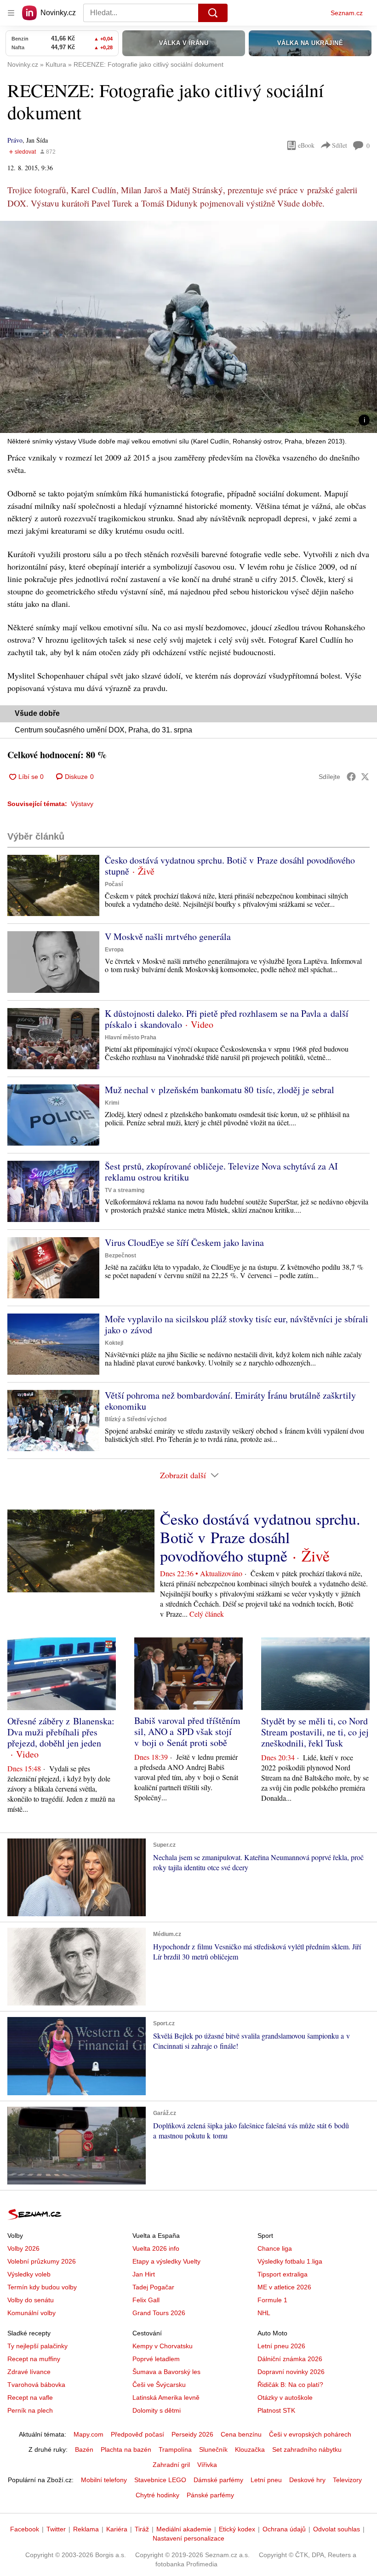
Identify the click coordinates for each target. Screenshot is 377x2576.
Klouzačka (250, 2449)
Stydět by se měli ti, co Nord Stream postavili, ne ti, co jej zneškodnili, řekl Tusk (315, 1732)
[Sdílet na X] (365, 777)
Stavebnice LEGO (160, 2480)
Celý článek (207, 1614)
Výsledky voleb (29, 2274)
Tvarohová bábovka (36, 2385)
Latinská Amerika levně (166, 2397)
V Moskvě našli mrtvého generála (168, 936)
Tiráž (142, 2529)
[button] (188, 327)
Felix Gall (146, 2300)
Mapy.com (89, 2434)
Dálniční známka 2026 (290, 2359)
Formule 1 (272, 2300)
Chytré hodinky (157, 2495)
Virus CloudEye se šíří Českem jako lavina (184, 1242)
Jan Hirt (144, 2274)
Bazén (84, 2449)
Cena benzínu (241, 2434)
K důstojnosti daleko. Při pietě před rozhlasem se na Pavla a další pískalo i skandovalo (227, 1019)
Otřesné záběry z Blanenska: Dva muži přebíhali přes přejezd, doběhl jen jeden (61, 1732)
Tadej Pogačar (153, 2287)
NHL (264, 2313)
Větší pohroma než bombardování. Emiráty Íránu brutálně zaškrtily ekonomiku (230, 1401)
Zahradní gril (171, 2465)
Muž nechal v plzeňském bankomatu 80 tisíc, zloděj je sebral (220, 1090)
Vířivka (207, 2465)
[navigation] (11, 13)
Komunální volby (31, 2313)
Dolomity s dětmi (157, 2410)
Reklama (86, 2529)
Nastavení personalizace (188, 2538)
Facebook (25, 2529)
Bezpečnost (120, 1256)
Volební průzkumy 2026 (42, 2261)
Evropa (114, 950)
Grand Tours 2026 (159, 2313)
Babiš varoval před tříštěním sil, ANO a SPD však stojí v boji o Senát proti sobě (187, 1732)
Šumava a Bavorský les (166, 2372)
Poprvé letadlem (156, 2359)
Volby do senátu (31, 2300)
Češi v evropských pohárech (310, 2434)
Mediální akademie (184, 2529)
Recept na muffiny (34, 2359)
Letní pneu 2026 (281, 2346)
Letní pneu (266, 2480)
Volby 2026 (23, 2248)
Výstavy (82, 804)
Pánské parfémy (210, 2495)
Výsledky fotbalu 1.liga (290, 2261)
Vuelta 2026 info (156, 2248)
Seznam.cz (347, 13)
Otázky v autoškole (285, 2397)
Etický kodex (237, 2529)
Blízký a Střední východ (136, 1419)
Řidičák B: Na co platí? (290, 2385)
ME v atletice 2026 (284, 2287)
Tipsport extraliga (283, 2274)
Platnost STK (276, 2410)
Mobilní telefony (104, 2480)
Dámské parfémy (218, 2480)
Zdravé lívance (29, 2372)
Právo (15, 140)
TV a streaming (125, 1190)
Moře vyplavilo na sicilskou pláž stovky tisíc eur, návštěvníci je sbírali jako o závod (237, 1324)
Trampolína (175, 2449)
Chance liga (275, 2248)
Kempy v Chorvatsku (163, 2346)
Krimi (112, 1103)
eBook (306, 145)
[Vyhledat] (213, 13)
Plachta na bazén (126, 2449)
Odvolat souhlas (337, 2529)
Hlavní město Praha (131, 1037)
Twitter (56, 2529)
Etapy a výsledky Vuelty (166, 2261)
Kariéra (117, 2529)
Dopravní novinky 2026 (291, 2372)
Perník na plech (30, 2410)
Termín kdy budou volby (42, 2287)
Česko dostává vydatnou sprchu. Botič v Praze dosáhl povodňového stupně (230, 866)
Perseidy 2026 (192, 2434)
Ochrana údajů (284, 2529)
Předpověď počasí (137, 2434)
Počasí (114, 884)
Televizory (347, 2480)
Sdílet (340, 145)
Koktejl (114, 1343)
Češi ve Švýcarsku (159, 2385)
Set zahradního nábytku (307, 2449)
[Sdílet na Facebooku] (351, 777)
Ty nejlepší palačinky (37, 2346)
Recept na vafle (30, 2397)
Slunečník (213, 2449)
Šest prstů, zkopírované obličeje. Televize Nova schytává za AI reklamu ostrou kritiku (221, 1172)
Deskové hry (307, 2480)
